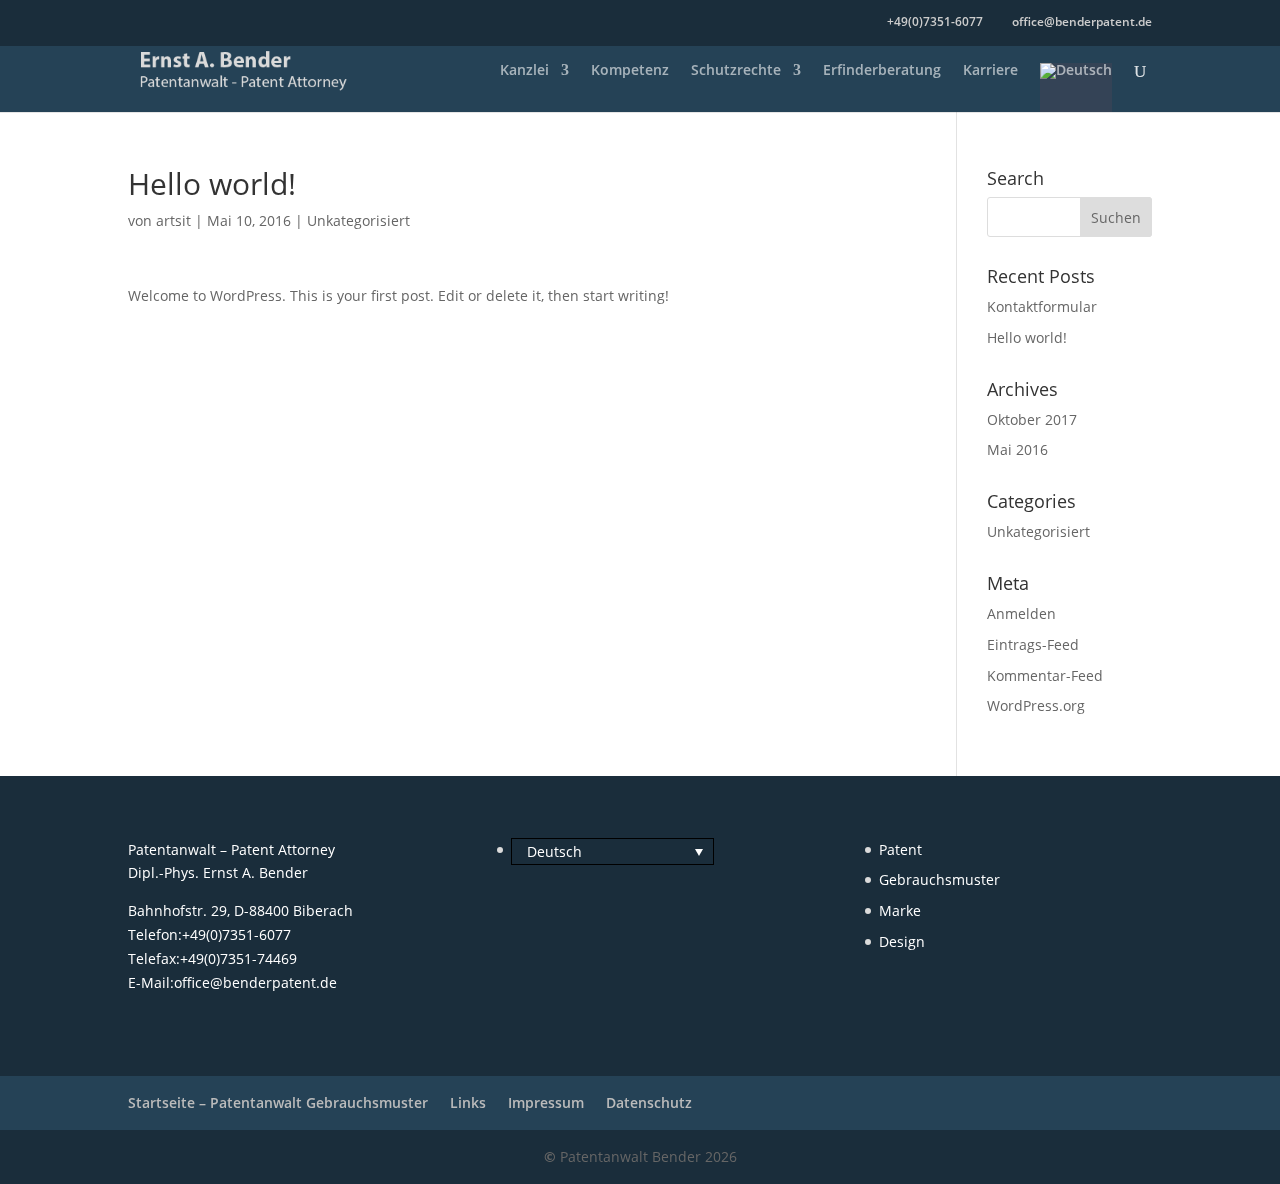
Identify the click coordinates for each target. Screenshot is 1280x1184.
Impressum (546, 1102)
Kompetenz (630, 71)
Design (902, 941)
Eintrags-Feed (1033, 644)
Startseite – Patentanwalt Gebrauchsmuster (278, 1102)
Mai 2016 (1017, 449)
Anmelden (1021, 613)
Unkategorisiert (358, 220)
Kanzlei (524, 71)
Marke (900, 910)
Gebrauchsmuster (939, 879)
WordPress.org (1036, 705)
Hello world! (1027, 337)
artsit (173, 220)
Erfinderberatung (882, 71)
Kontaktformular (1042, 306)
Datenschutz (649, 1102)
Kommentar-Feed (1045, 675)
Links (468, 1102)
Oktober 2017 (1032, 419)
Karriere (990, 71)
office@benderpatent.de (255, 982)
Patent (900, 849)
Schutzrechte (736, 71)
